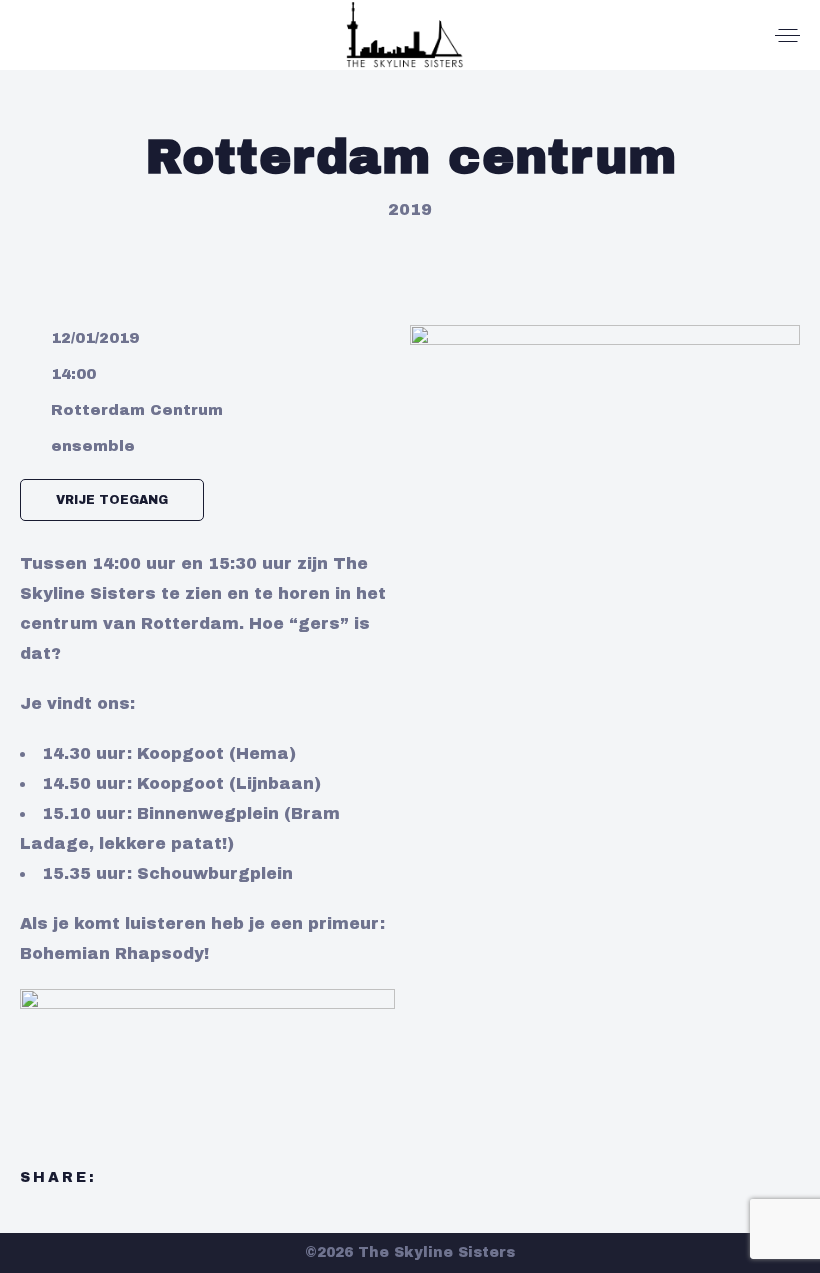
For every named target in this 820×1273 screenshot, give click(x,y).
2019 (410, 209)
